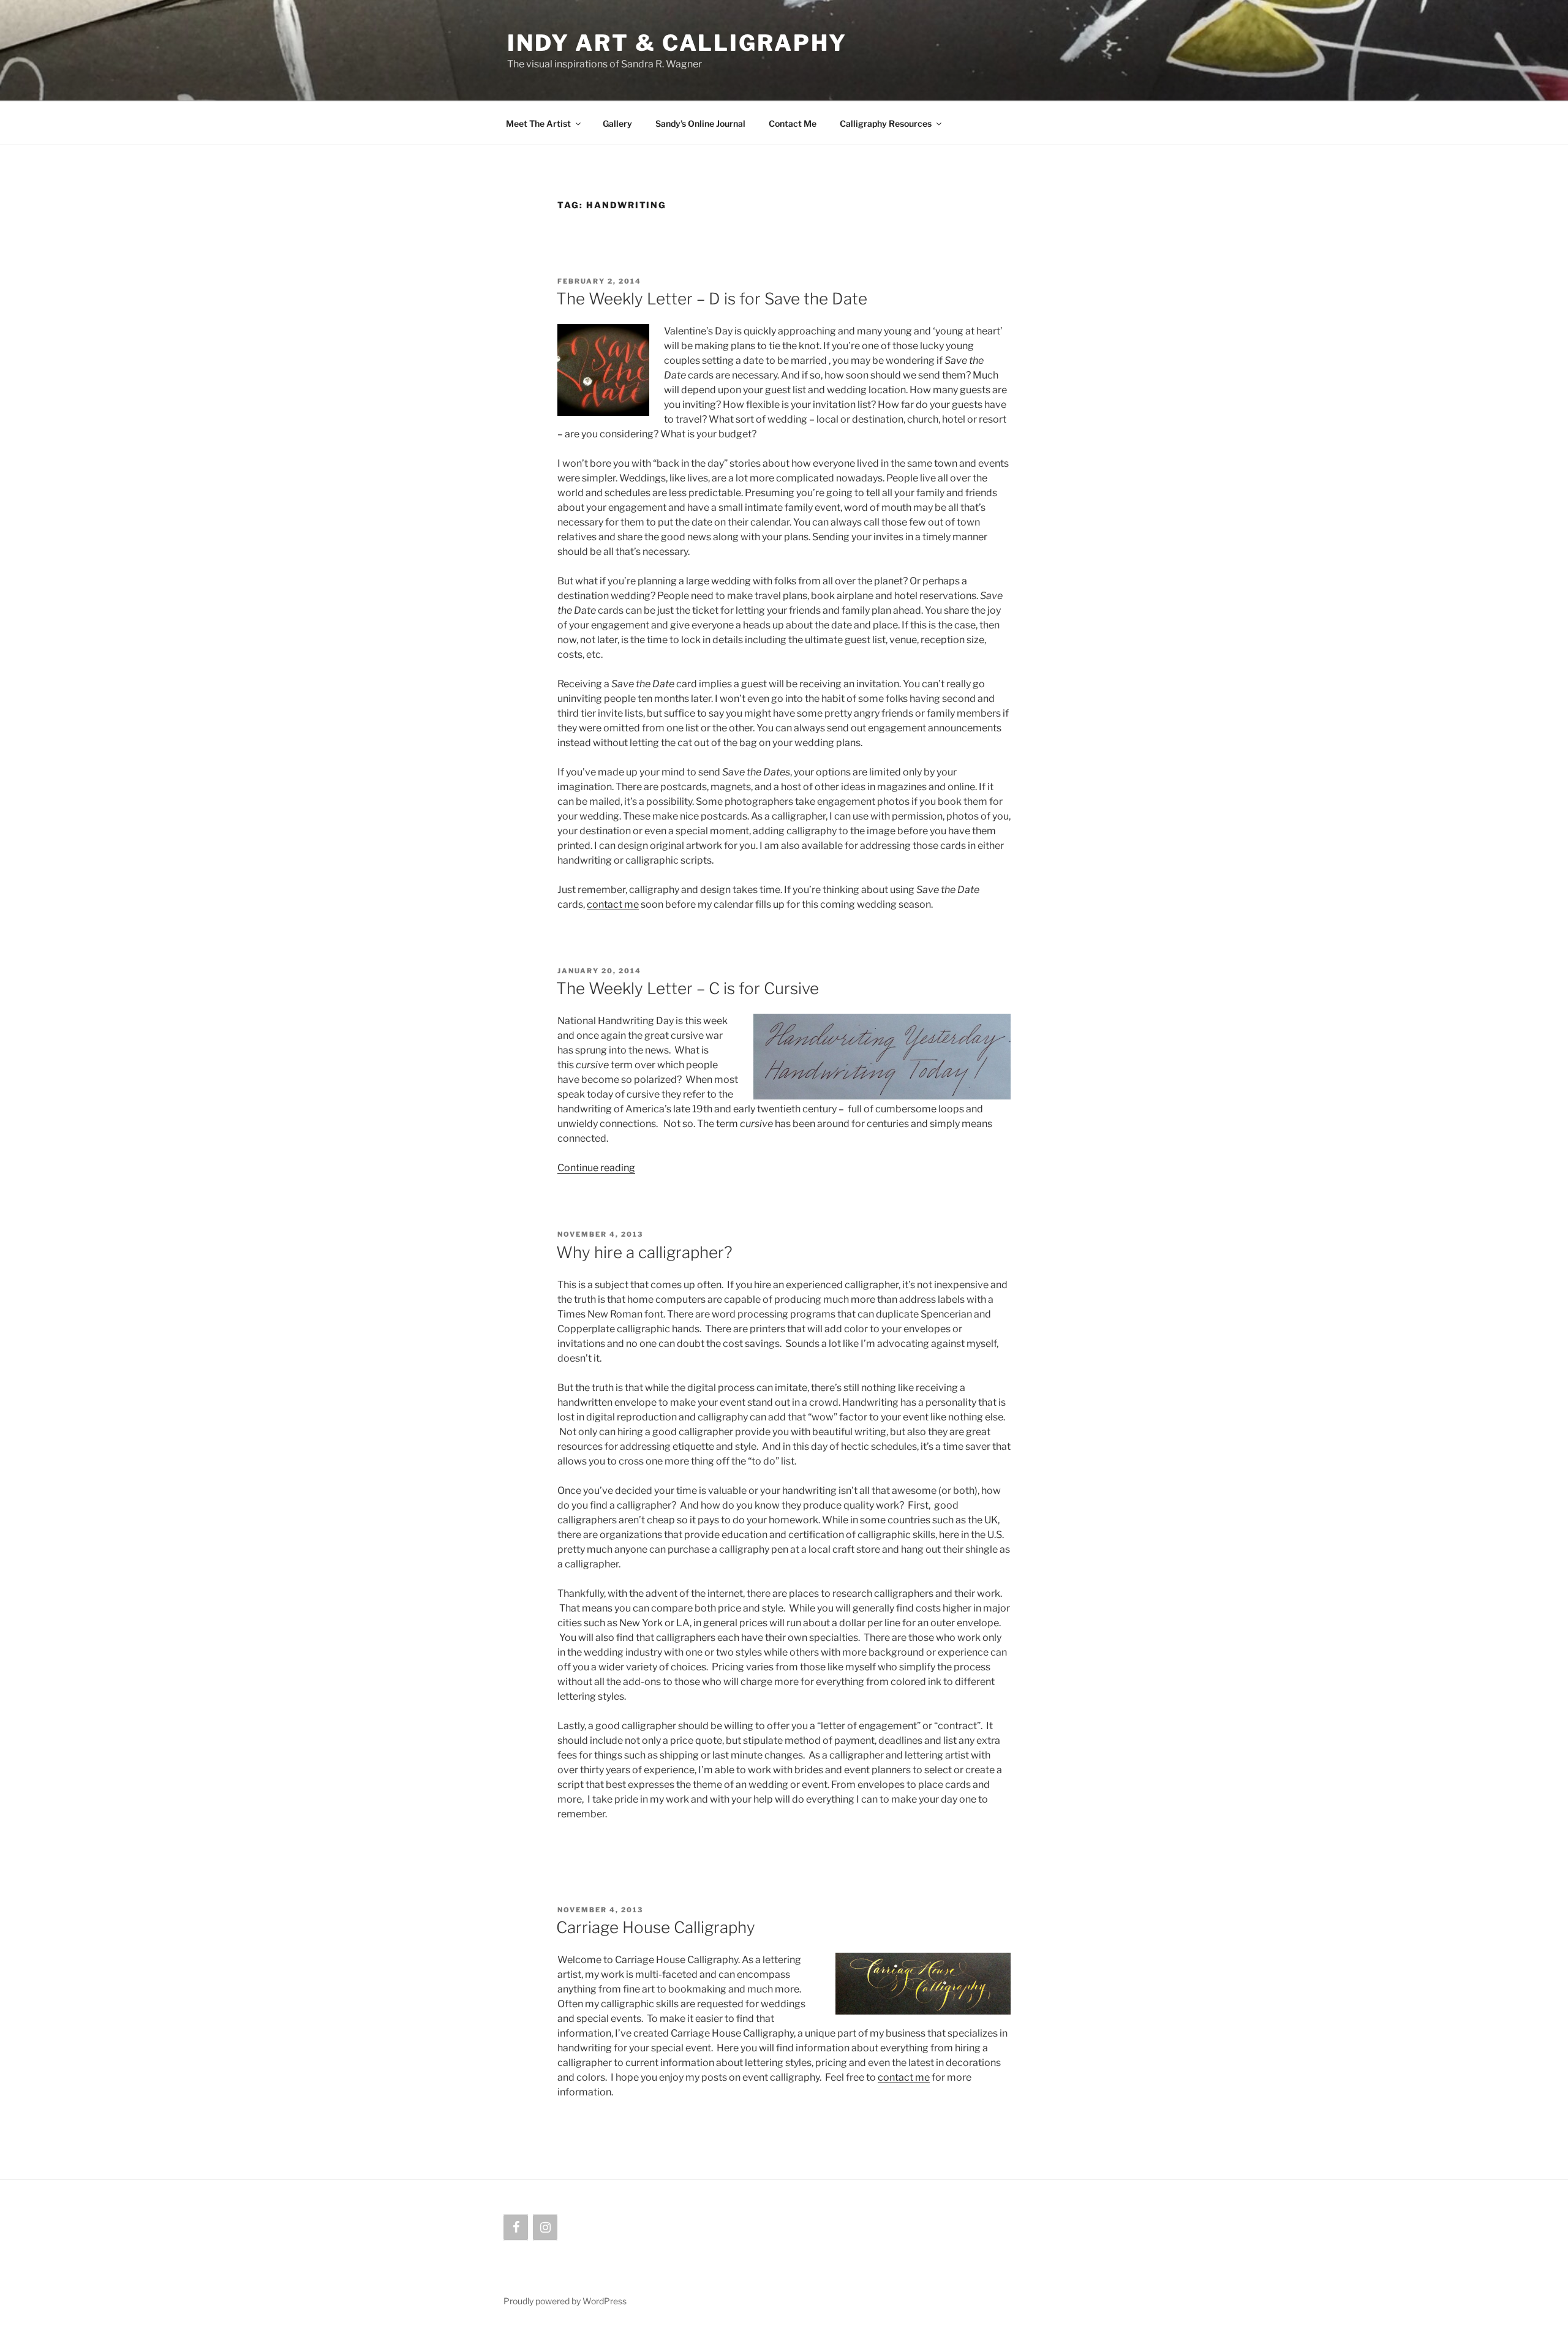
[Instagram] (545, 2228)
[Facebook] (516, 2228)
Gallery (617, 123)
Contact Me (793, 123)
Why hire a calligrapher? (644, 1252)
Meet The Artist (538, 123)
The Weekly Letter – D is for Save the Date (712, 299)
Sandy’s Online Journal (700, 123)
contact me (613, 904)
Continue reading (596, 1168)
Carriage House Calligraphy (656, 1927)
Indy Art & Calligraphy (677, 43)
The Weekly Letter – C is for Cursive (688, 988)
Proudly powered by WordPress (565, 2301)
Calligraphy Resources (886, 123)
